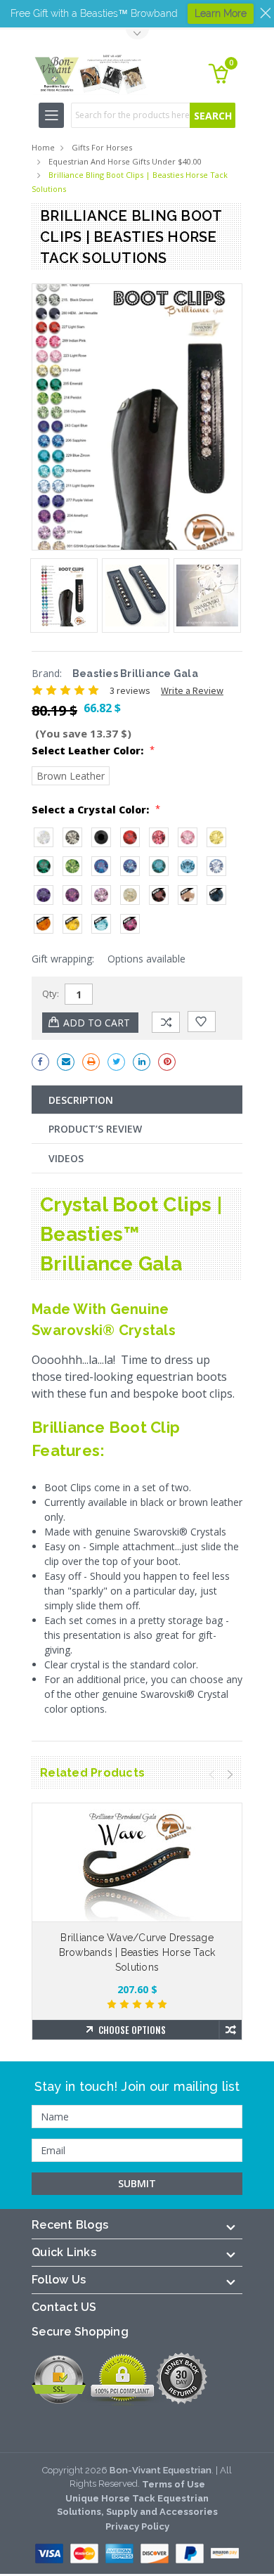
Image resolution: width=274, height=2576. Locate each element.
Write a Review (192, 690)
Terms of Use (174, 2484)
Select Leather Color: (93, 750)
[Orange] (44, 924)
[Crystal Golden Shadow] (130, 895)
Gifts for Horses (102, 147)
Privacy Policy (137, 2526)
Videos (66, 1158)
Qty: (51, 993)
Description (81, 1100)
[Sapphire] (130, 866)
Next (230, 1775)
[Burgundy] (159, 895)
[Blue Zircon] (159, 866)
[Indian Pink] (159, 837)
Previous (212, 1775)
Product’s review (95, 1129)
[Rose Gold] (188, 895)
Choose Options (132, 2030)
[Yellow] (72, 924)
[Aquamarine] (188, 866)
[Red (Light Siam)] (130, 837)
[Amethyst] (72, 895)
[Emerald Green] (44, 866)
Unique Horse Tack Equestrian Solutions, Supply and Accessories (137, 2505)
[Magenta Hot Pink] (130, 924)
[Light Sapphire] (216, 866)
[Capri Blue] (101, 866)
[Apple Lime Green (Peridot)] (72, 866)
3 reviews (130, 690)
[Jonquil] (216, 837)
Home (43, 147)
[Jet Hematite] (101, 837)
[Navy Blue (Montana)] (216, 895)
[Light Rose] (188, 837)
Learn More (221, 13)
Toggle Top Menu (137, 35)
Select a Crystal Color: (96, 809)
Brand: (47, 673)
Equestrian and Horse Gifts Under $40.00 (125, 161)
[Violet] (101, 895)
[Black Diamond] (72, 837)
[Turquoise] (101, 924)
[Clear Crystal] (44, 837)
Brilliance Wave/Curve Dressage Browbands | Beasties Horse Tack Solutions (137, 1952)
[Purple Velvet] (44, 895)
